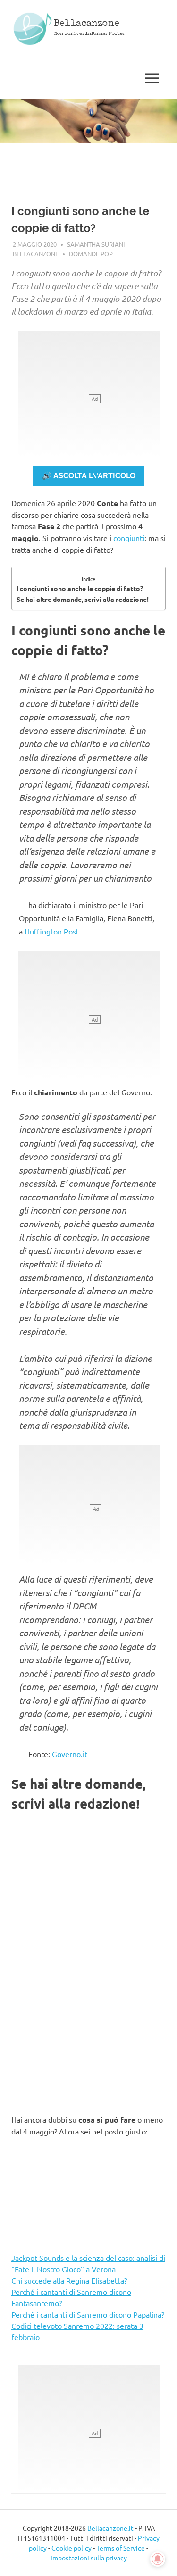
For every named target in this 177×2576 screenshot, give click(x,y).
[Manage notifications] (158, 2559)
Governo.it (70, 1754)
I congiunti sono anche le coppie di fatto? (80, 588)
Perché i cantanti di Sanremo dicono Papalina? (88, 2314)
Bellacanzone (87, 24)
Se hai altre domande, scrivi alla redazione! (83, 599)
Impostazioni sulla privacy (89, 2558)
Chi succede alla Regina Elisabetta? (69, 2280)
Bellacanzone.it (110, 2528)
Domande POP (91, 254)
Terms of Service (121, 2548)
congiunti (129, 538)
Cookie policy (72, 2548)
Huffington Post (52, 931)
